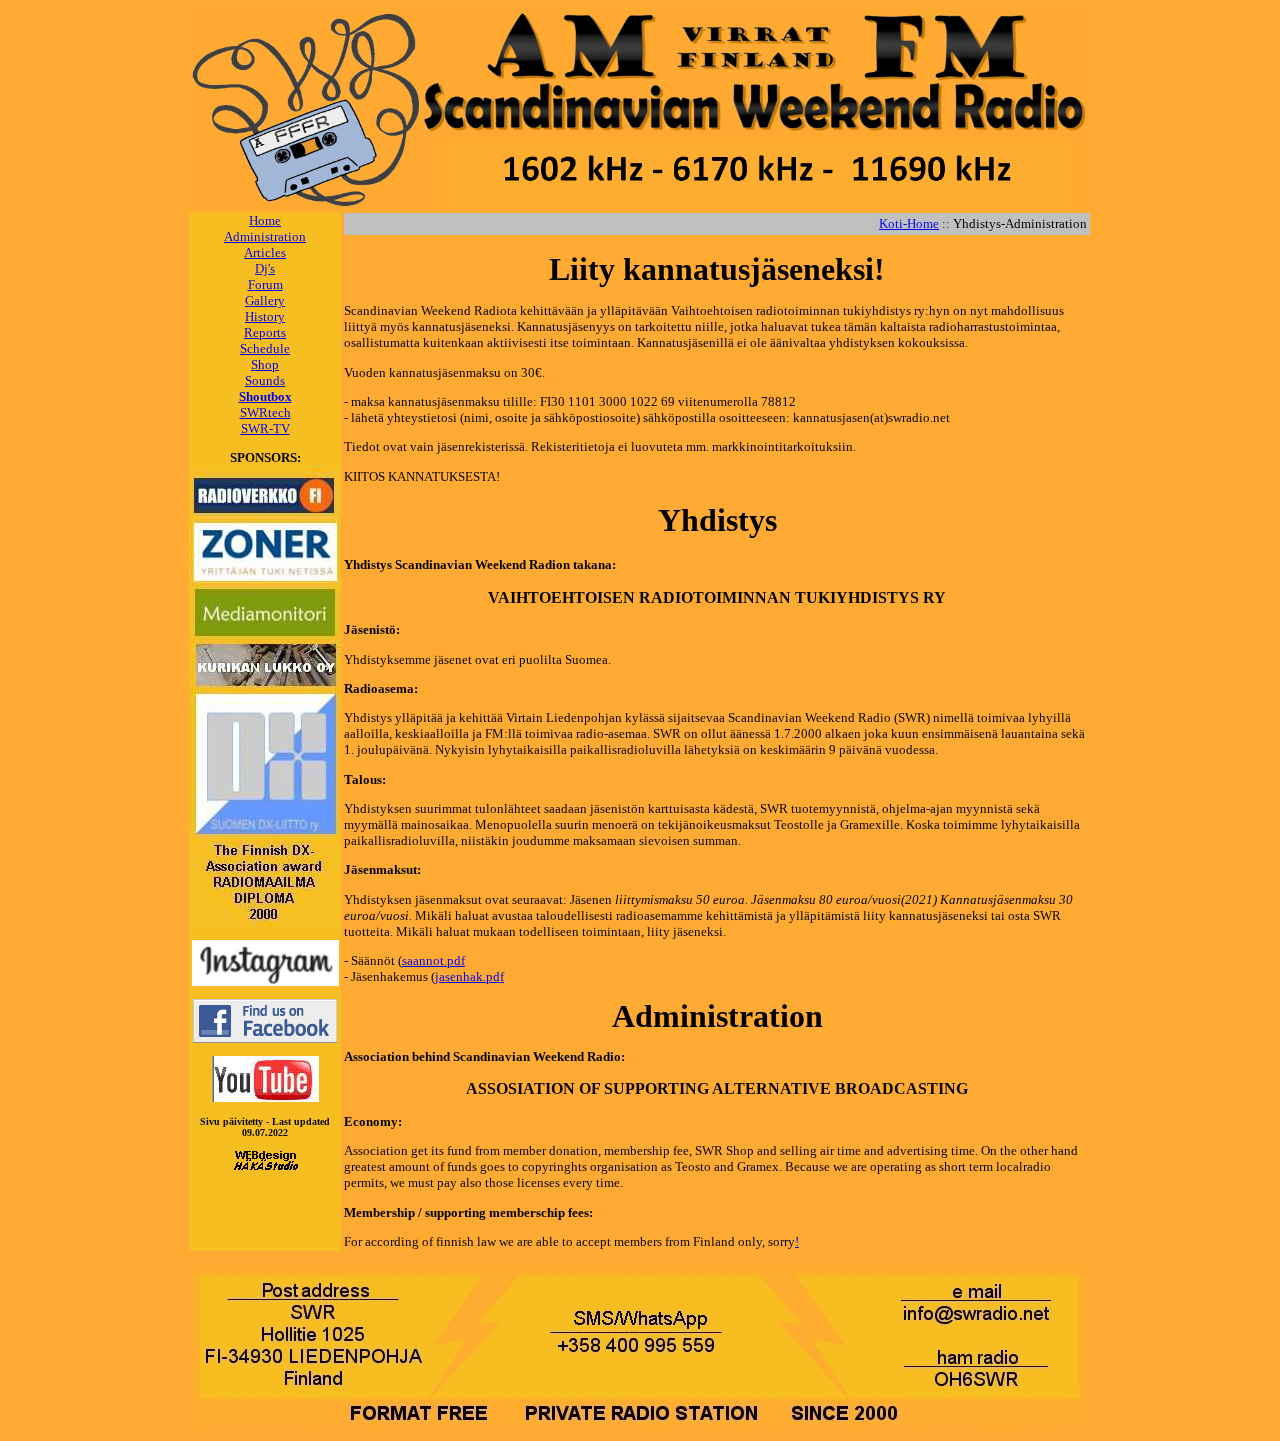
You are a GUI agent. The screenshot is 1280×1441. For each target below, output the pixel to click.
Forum (265, 284)
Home (265, 220)
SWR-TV (265, 428)
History (265, 316)
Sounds (265, 380)
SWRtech (265, 412)
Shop (265, 364)
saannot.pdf (433, 960)
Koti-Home (909, 223)
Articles (265, 252)
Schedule (265, 348)
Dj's (265, 268)
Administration (265, 236)
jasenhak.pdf (469, 976)
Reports (265, 332)
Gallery (265, 300)
